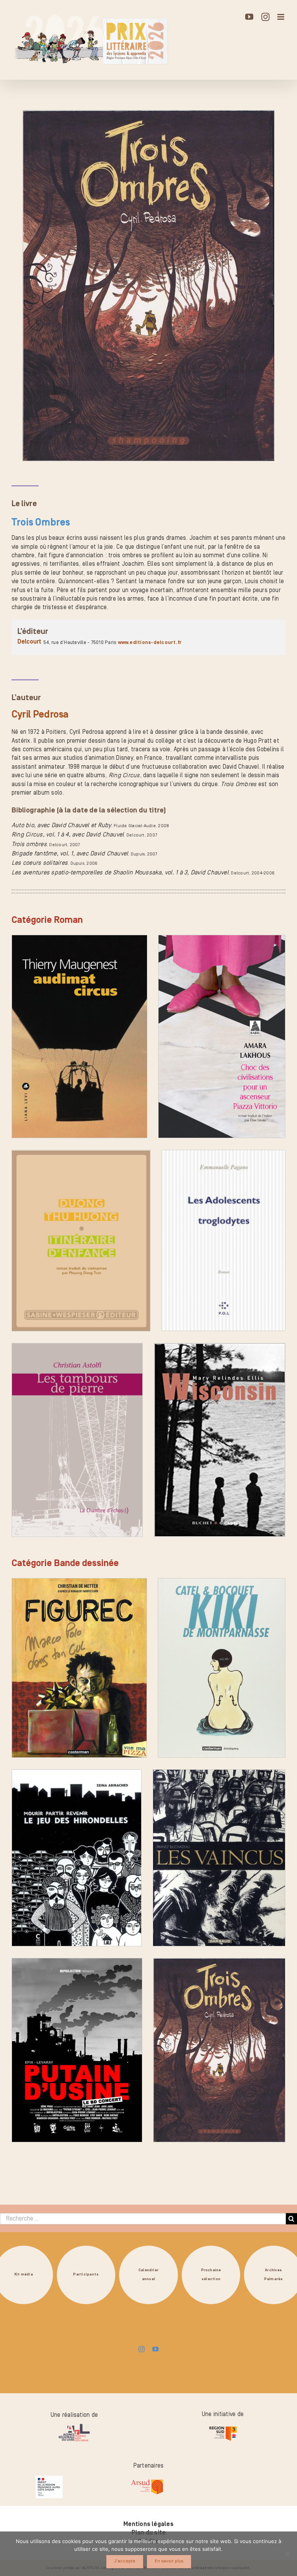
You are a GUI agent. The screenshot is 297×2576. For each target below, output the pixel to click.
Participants (86, 2275)
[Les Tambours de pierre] (77, 1440)
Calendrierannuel (148, 2275)
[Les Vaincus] (219, 1858)
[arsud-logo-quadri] (147, 2480)
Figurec (26, 1753)
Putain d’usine (36, 2138)
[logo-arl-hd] (74, 2427)
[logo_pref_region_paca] (49, 2479)
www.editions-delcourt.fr (150, 642)
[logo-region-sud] (223, 2426)
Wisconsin (172, 1533)
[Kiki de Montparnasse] (222, 1668)
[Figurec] (79, 1668)
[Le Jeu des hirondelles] (77, 1858)
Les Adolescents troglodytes (206, 1327)
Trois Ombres (175, 2138)
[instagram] (142, 2349)
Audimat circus (37, 1134)
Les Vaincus (173, 1942)
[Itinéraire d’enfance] (81, 1240)
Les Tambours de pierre (48, 1533)
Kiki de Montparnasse (192, 1753)
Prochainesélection (211, 2275)
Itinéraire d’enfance (43, 1327)
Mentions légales (148, 2524)
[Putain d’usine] (77, 2050)
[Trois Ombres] (219, 2050)
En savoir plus (169, 2561)
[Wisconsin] (220, 1440)
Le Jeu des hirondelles (47, 1942)
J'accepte (125, 2561)
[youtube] (155, 2349)
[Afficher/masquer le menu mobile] (281, 17)
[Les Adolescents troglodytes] (223, 1240)
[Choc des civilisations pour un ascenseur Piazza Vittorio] (222, 1036)
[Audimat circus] (79, 1036)
